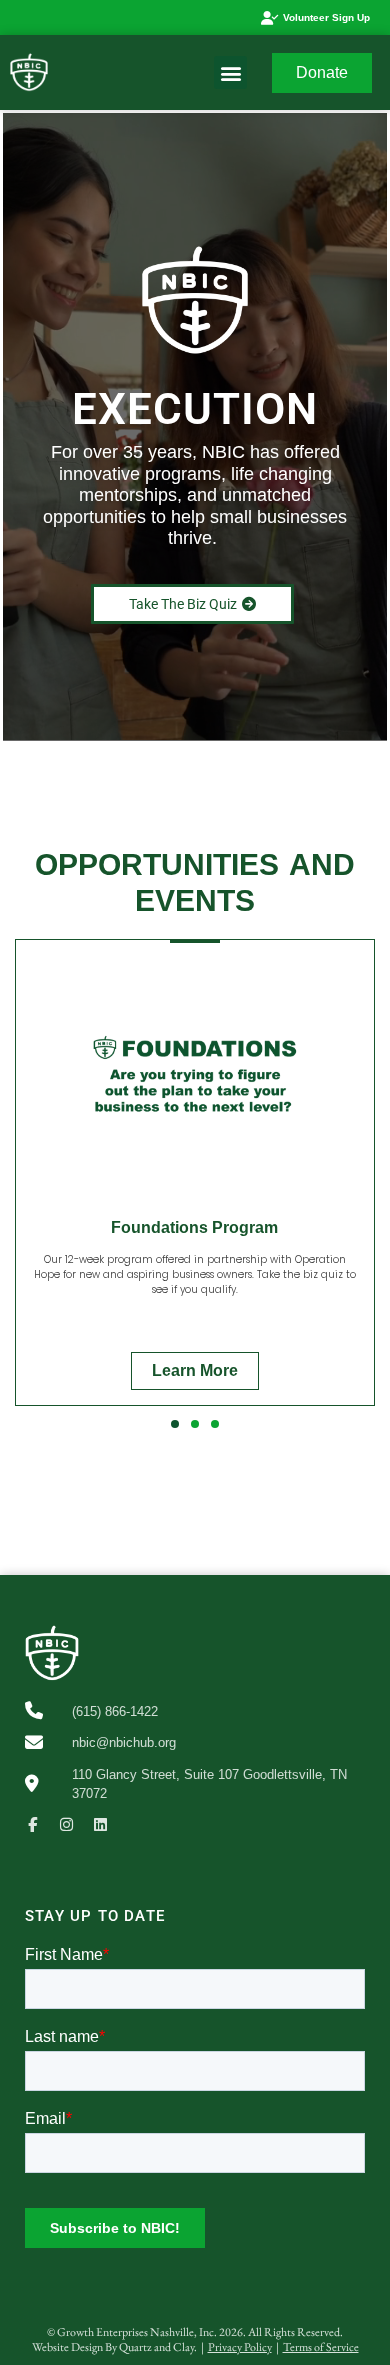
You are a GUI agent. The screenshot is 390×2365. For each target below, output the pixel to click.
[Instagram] (66, 1824)
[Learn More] (195, 1189)
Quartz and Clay (156, 2347)
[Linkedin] (100, 1824)
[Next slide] (365, 1186)
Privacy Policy (240, 2347)
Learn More (195, 1370)
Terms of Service (321, 2347)
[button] (230, 72)
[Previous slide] (25, 1186)
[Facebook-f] (32, 1824)
